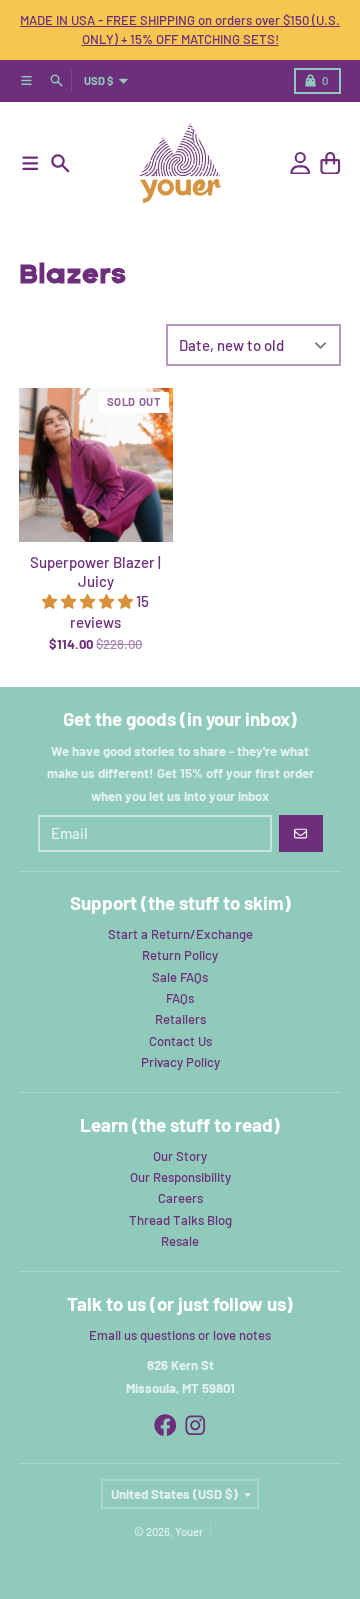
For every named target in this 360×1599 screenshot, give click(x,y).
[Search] (60, 163)
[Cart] (330, 163)
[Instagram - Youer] (195, 1425)
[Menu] (30, 163)
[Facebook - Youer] (165, 1425)
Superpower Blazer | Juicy (95, 571)
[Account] (300, 163)
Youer (189, 1531)
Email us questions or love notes (180, 1335)
